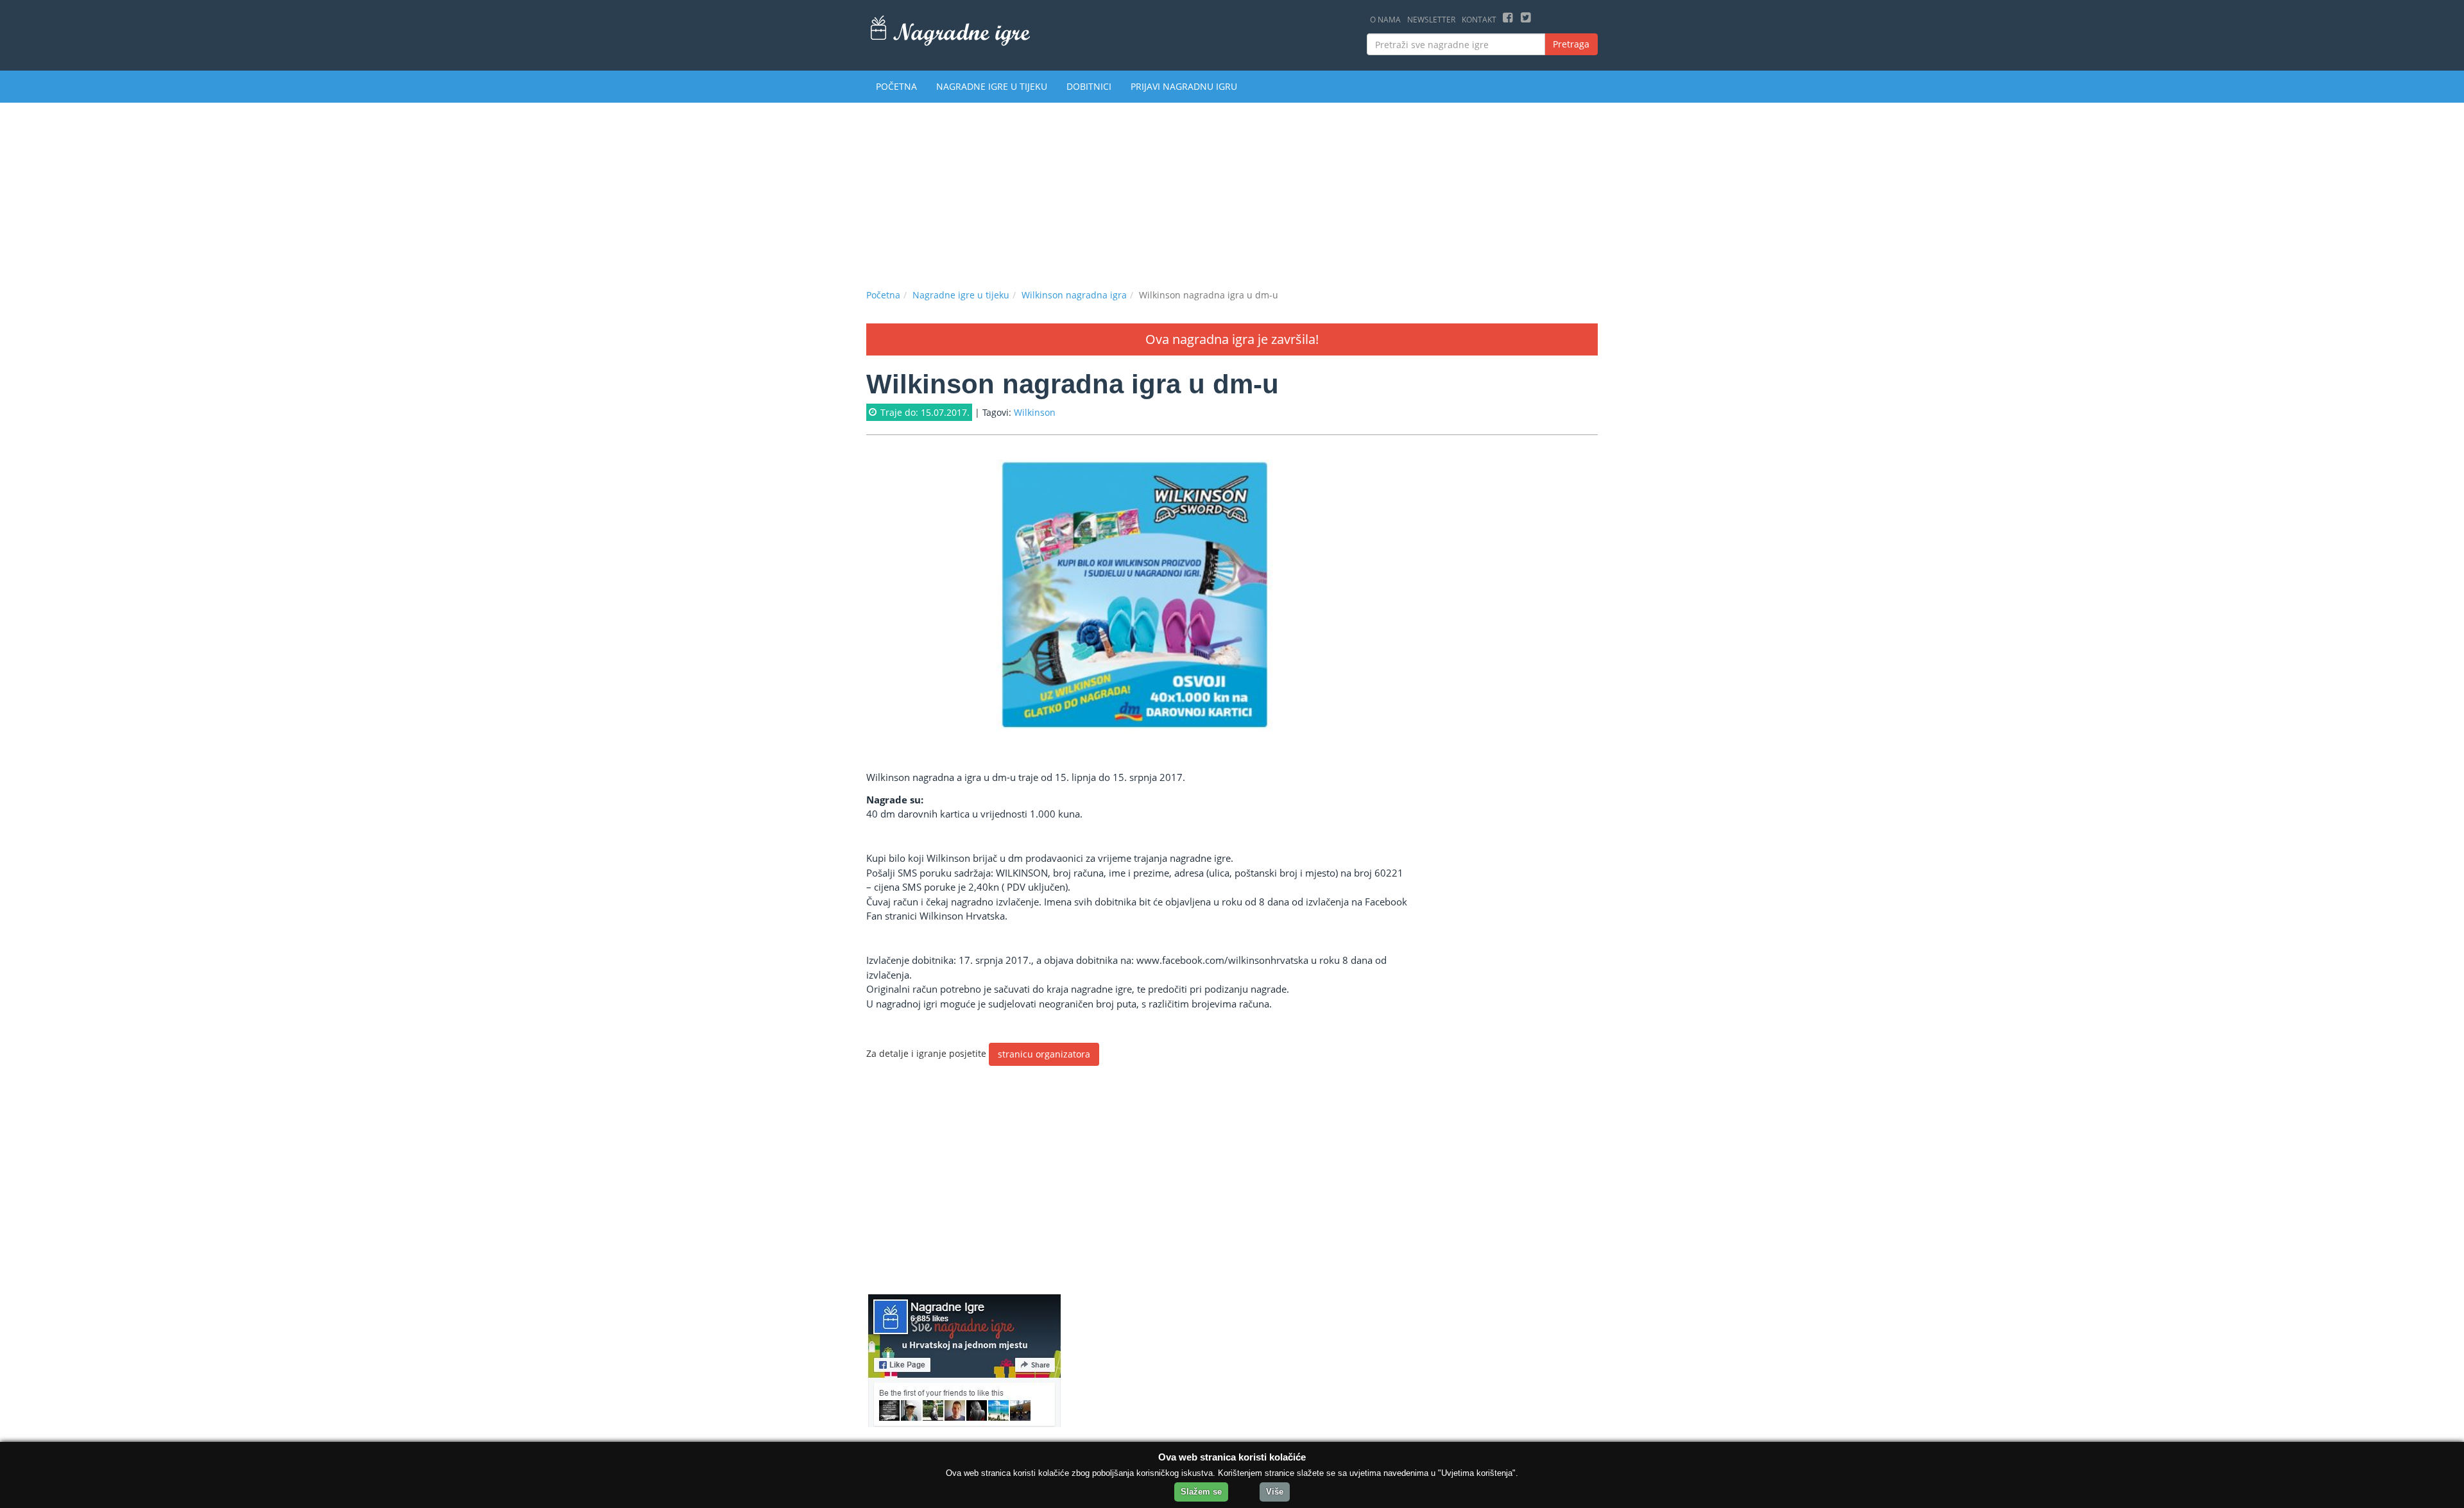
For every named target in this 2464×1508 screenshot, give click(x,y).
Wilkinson (1035, 412)
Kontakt (1479, 20)
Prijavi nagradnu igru (1184, 86)
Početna (883, 295)
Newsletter (1431, 20)
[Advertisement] (1232, 193)
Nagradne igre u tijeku (992, 86)
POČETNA (896, 86)
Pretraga (1571, 44)
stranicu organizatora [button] (1044, 1054)
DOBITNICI (1089, 86)
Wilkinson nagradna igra (1074, 295)
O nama (1385, 20)
